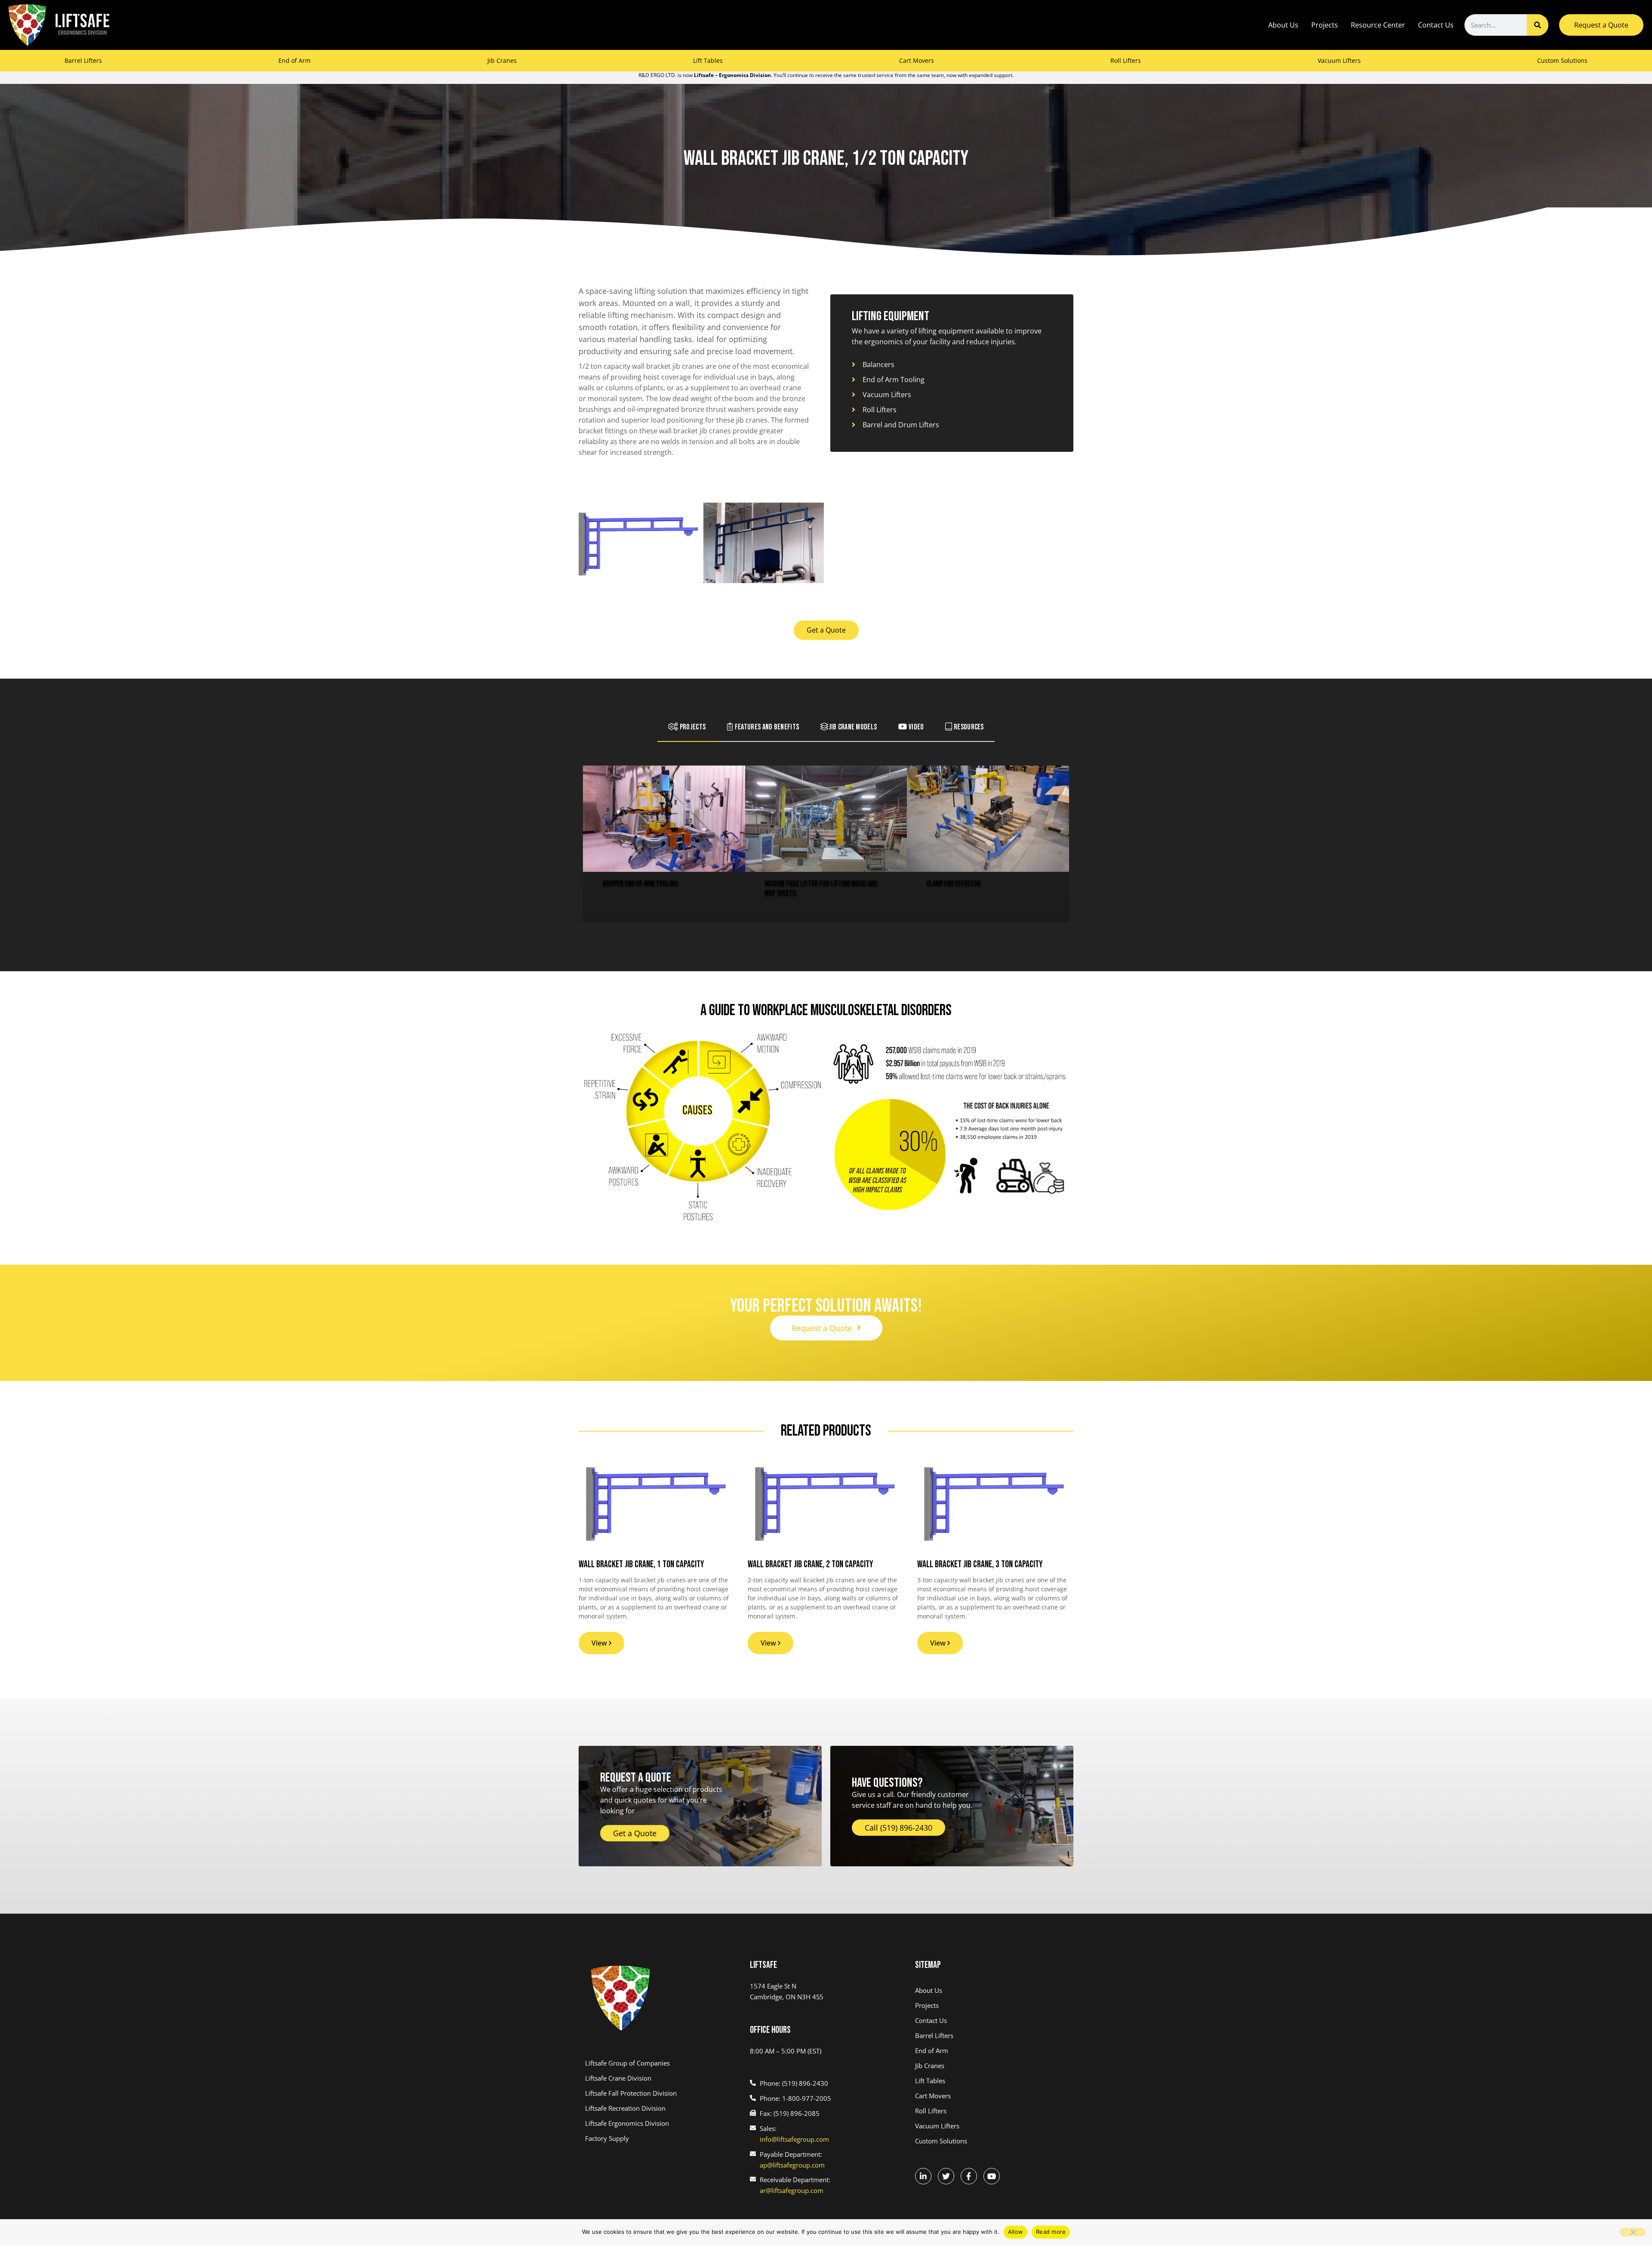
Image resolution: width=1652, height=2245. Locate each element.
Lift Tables (708, 60)
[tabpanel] (826, 846)
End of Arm (294, 60)
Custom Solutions (1562, 60)
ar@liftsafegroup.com (792, 2190)
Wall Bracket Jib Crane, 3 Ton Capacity (980, 1564)
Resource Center (1378, 25)
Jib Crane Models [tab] (853, 727)
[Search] (1538, 25)
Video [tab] (916, 727)
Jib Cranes (502, 60)
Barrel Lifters (83, 60)
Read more (1051, 2232)
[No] (1633, 2232)
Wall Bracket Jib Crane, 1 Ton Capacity (641, 1564)
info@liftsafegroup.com (794, 2139)
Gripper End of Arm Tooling (640, 884)
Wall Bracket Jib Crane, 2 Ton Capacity (811, 1564)
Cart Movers (917, 60)
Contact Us (1436, 25)
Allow (1016, 2232)
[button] (826, 844)
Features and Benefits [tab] (766, 727)
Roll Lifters (1126, 60)
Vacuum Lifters (1339, 60)
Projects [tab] (692, 727)
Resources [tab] (968, 727)
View (600, 1643)
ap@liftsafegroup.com (792, 2165)
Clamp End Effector (953, 884)
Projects (1325, 25)
